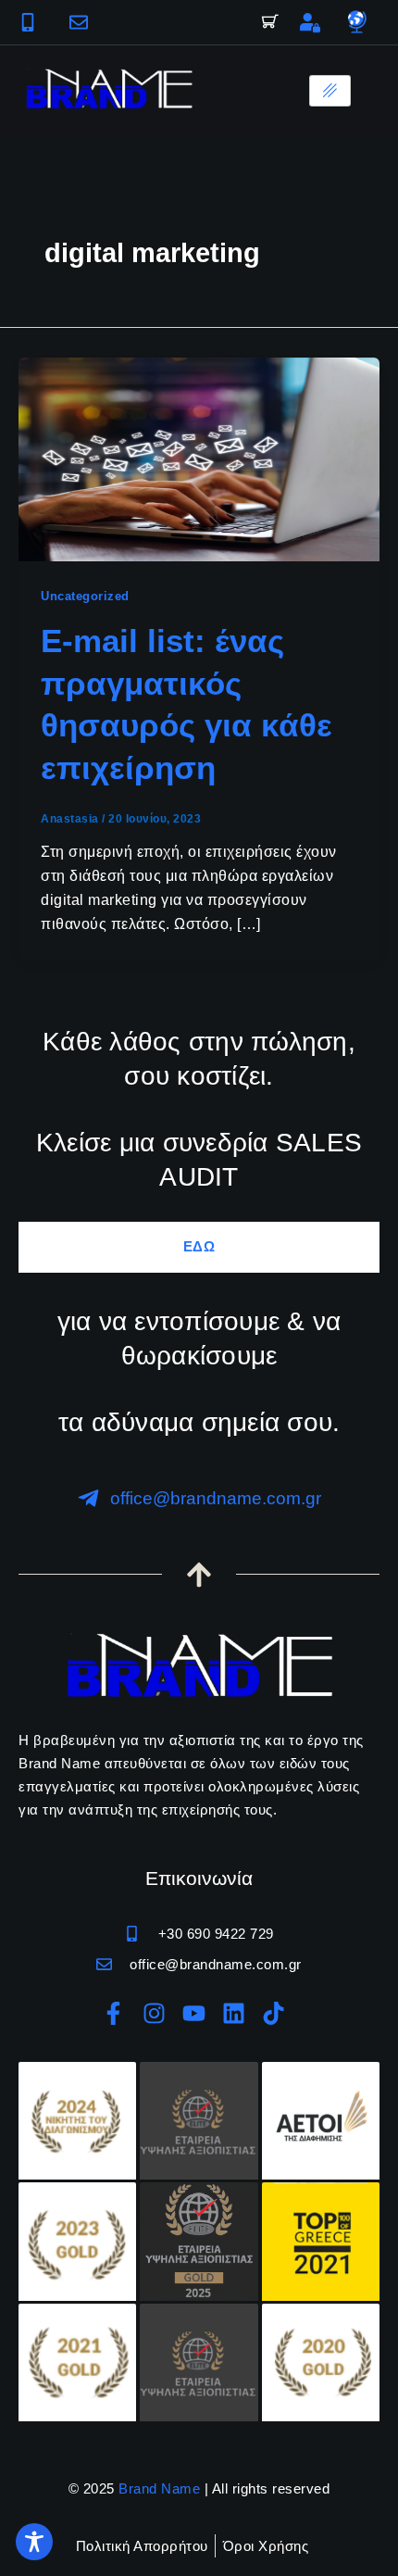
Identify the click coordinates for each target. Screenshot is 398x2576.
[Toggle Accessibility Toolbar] (34, 2542)
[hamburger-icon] (330, 91)
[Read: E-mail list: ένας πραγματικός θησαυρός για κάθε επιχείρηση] (199, 458)
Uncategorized (85, 596)
